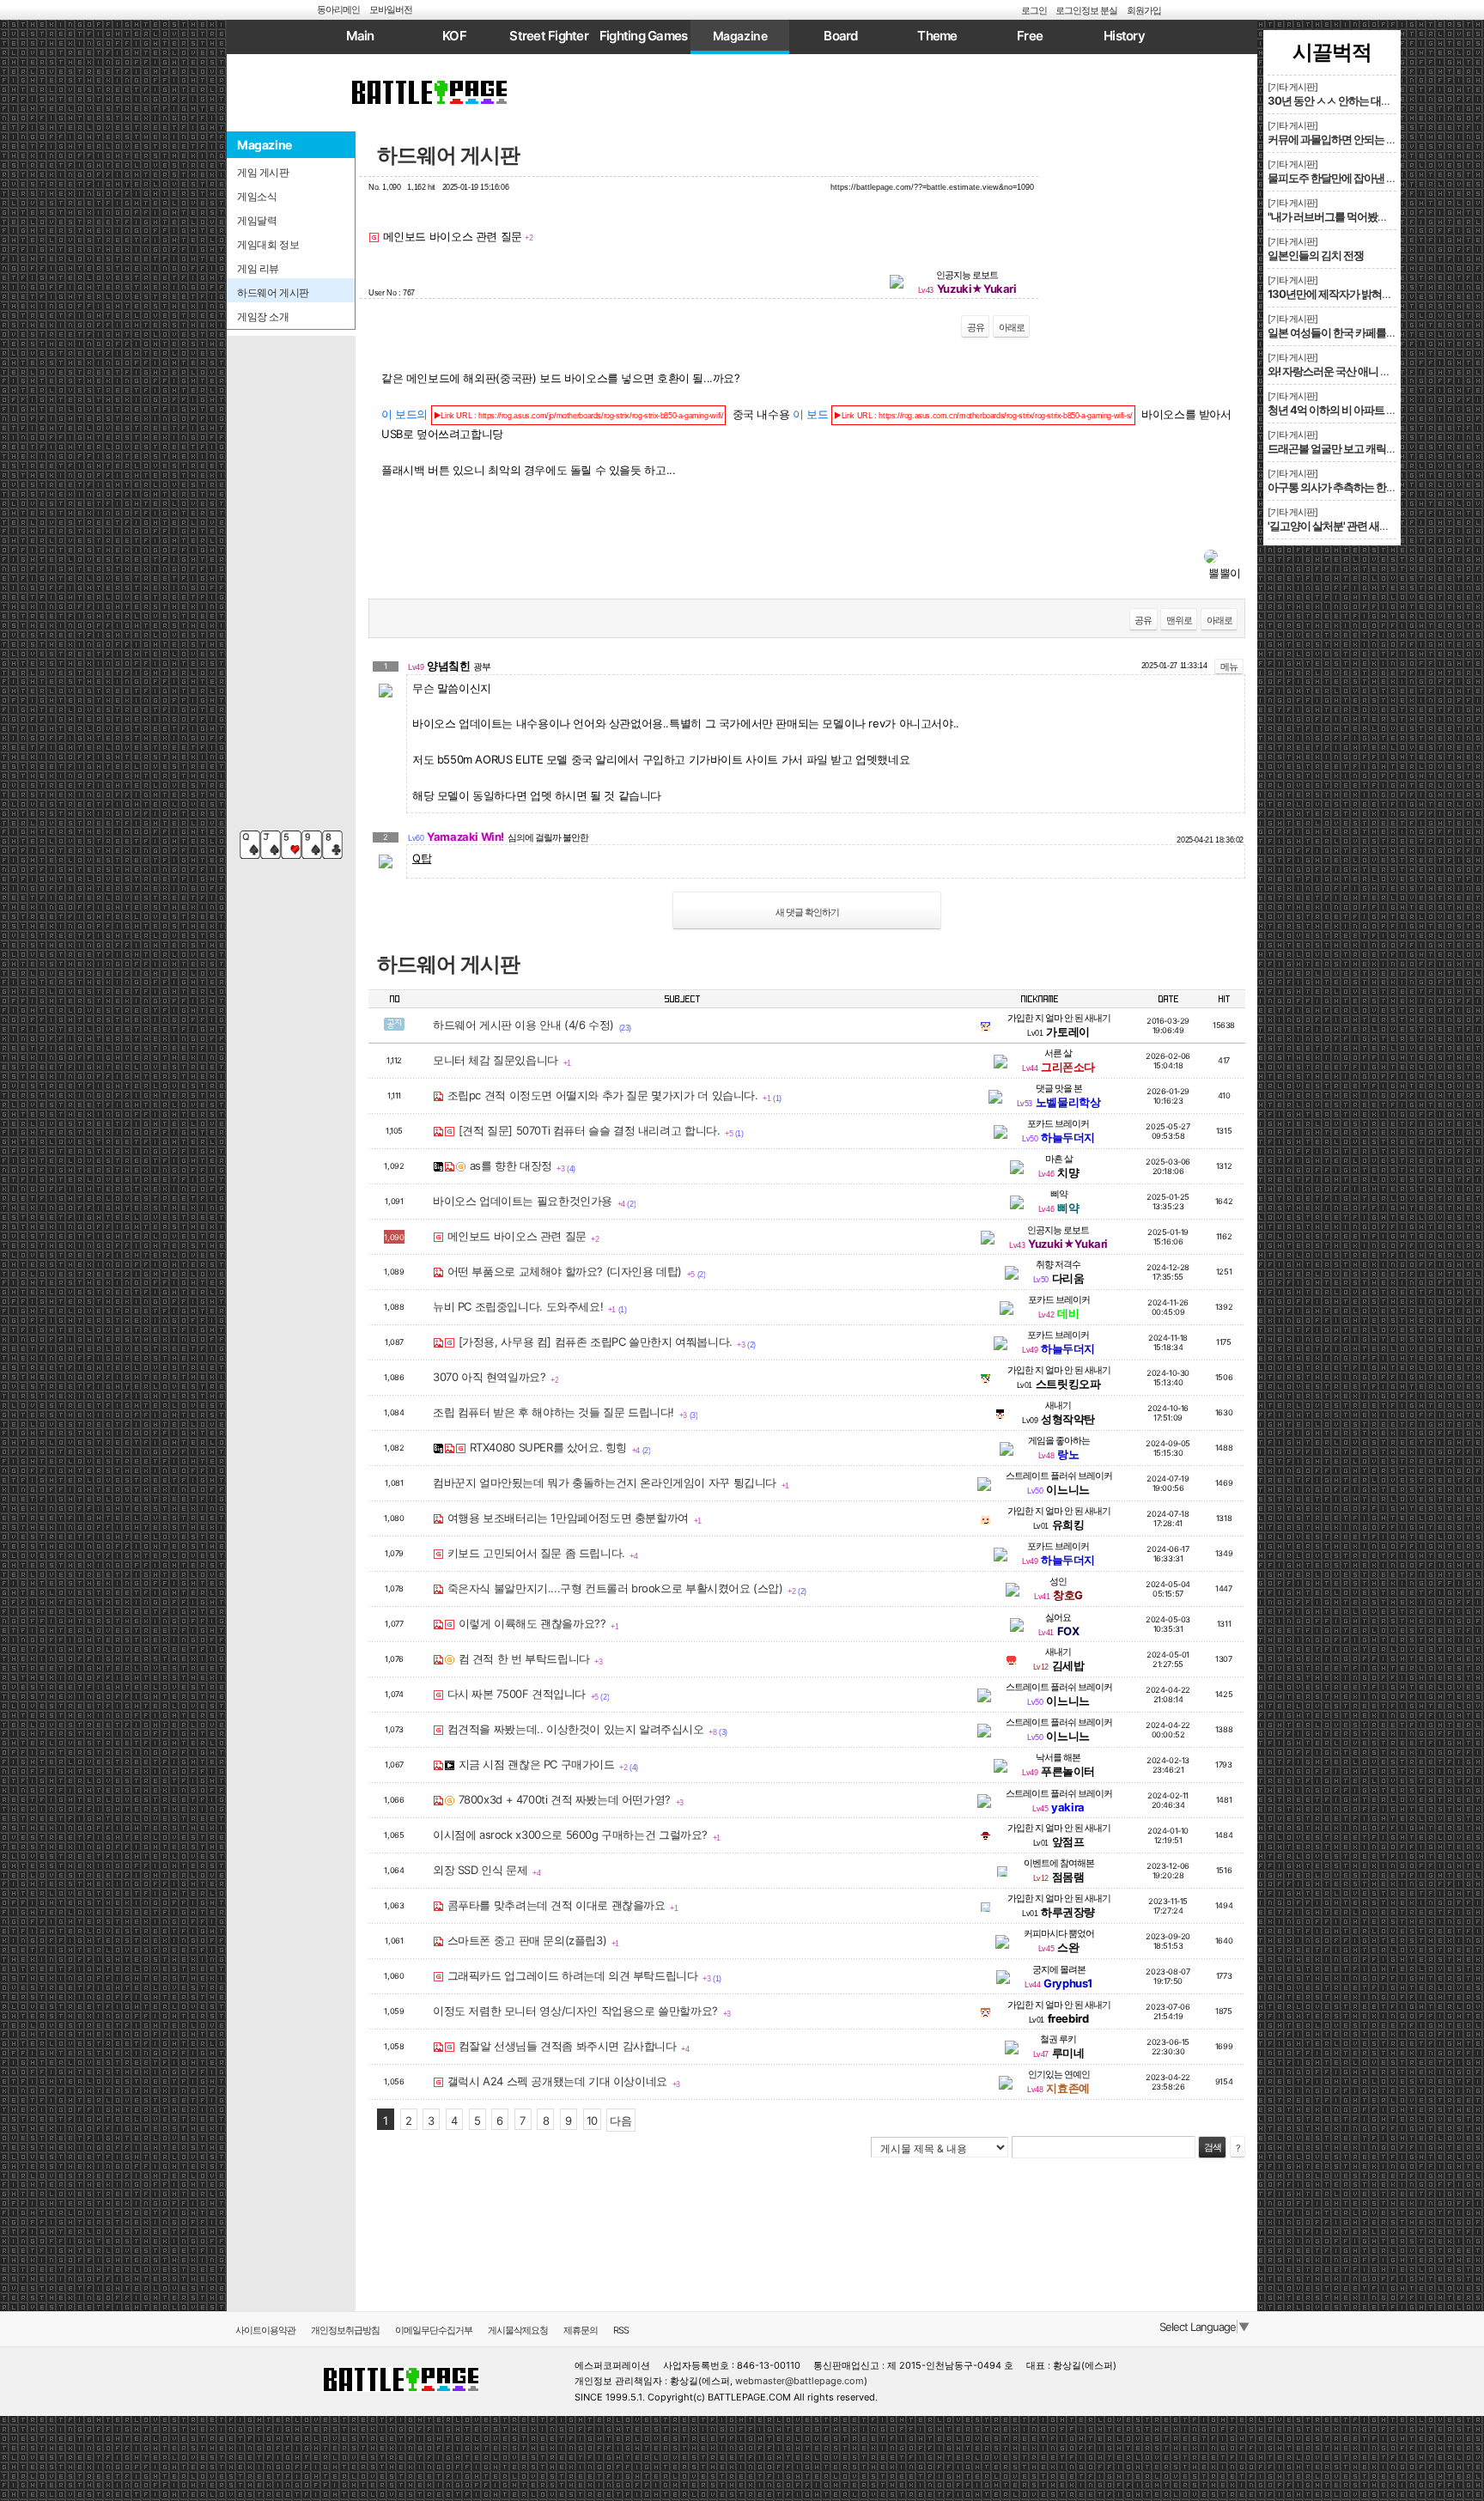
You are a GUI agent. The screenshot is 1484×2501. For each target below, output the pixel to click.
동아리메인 (338, 9)
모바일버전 (391, 9)
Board (840, 36)
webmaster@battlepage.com (800, 2381)
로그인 (1034, 10)
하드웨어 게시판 (448, 155)
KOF (454, 36)
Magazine (740, 36)
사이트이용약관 (265, 2330)
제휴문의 (581, 2330)
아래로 (1012, 327)
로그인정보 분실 (1086, 10)
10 (592, 2121)
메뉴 (1229, 666)
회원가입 (1144, 10)
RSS (621, 2330)
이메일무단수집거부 (434, 2330)
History (1124, 36)
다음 (620, 2121)
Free (1030, 36)
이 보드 (963, 414)
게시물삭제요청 (518, 2330)
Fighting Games (644, 36)
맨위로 (1179, 620)
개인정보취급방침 (345, 2330)
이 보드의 (552, 414)
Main (360, 36)
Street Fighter (549, 36)
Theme (937, 36)
